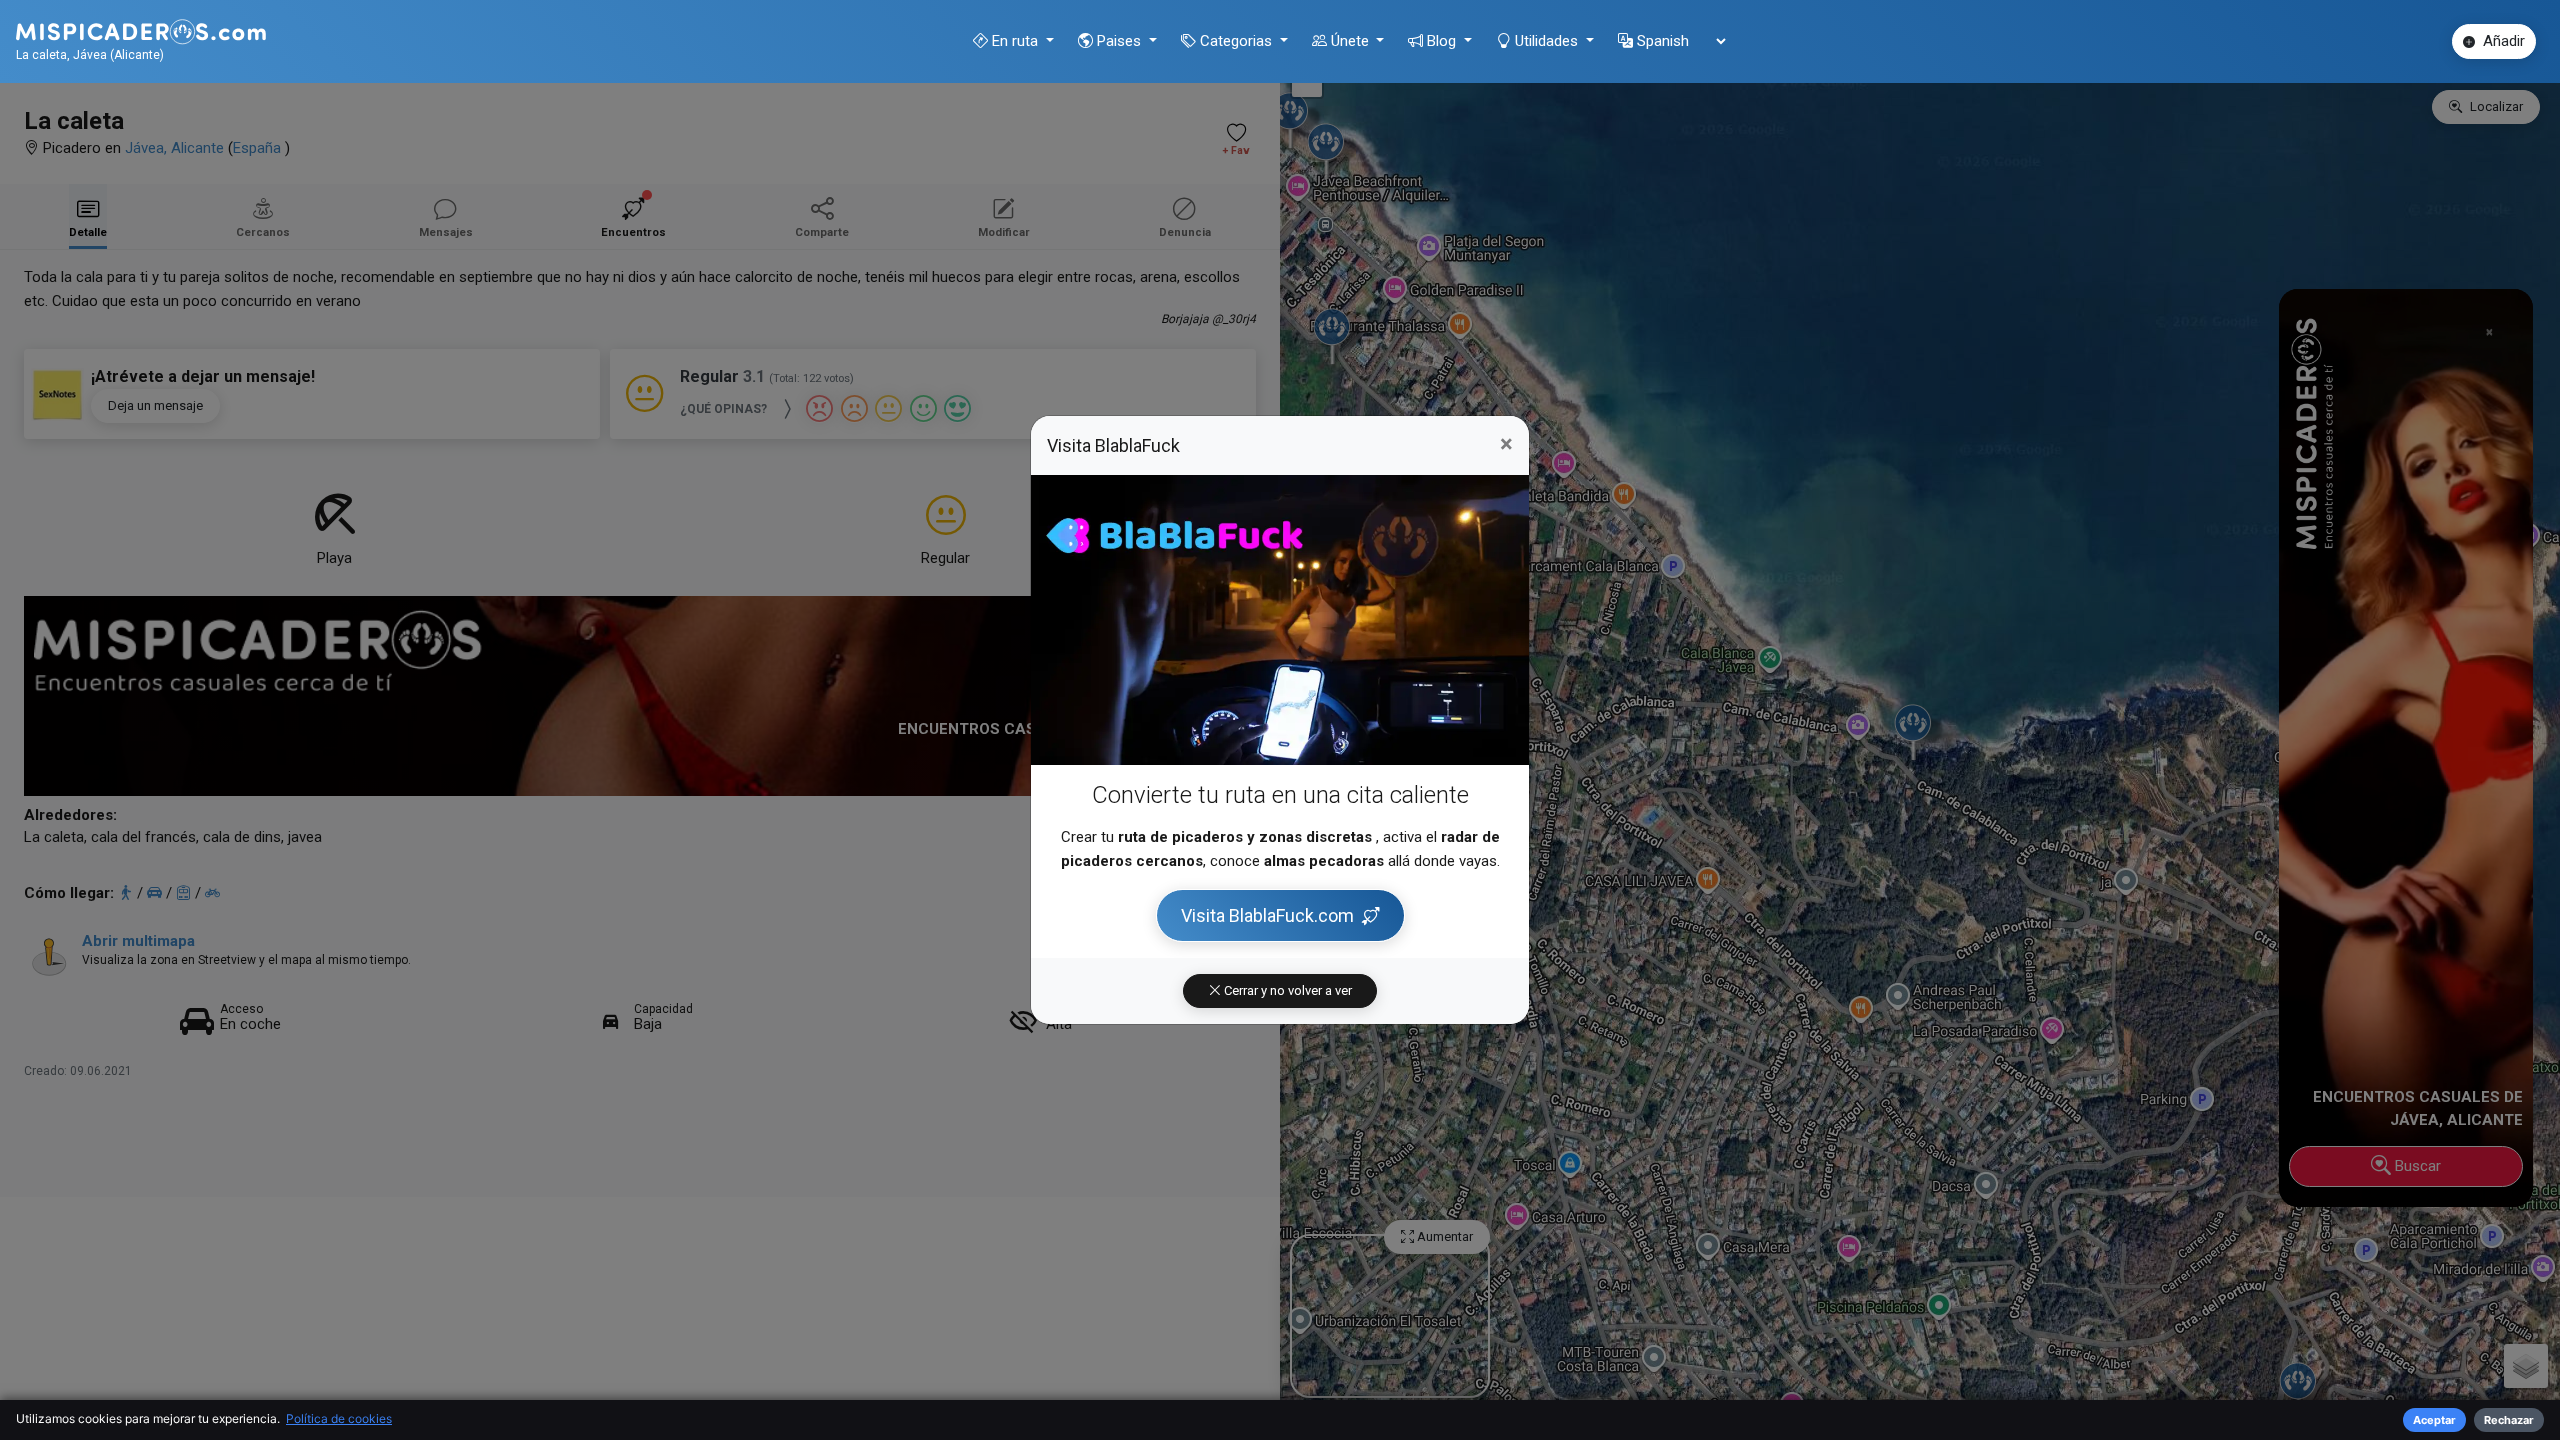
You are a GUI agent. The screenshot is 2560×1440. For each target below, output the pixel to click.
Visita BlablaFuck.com (1267, 915)
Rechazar (2509, 1420)
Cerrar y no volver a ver (1286, 990)
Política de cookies (339, 1418)
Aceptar (2434, 1420)
